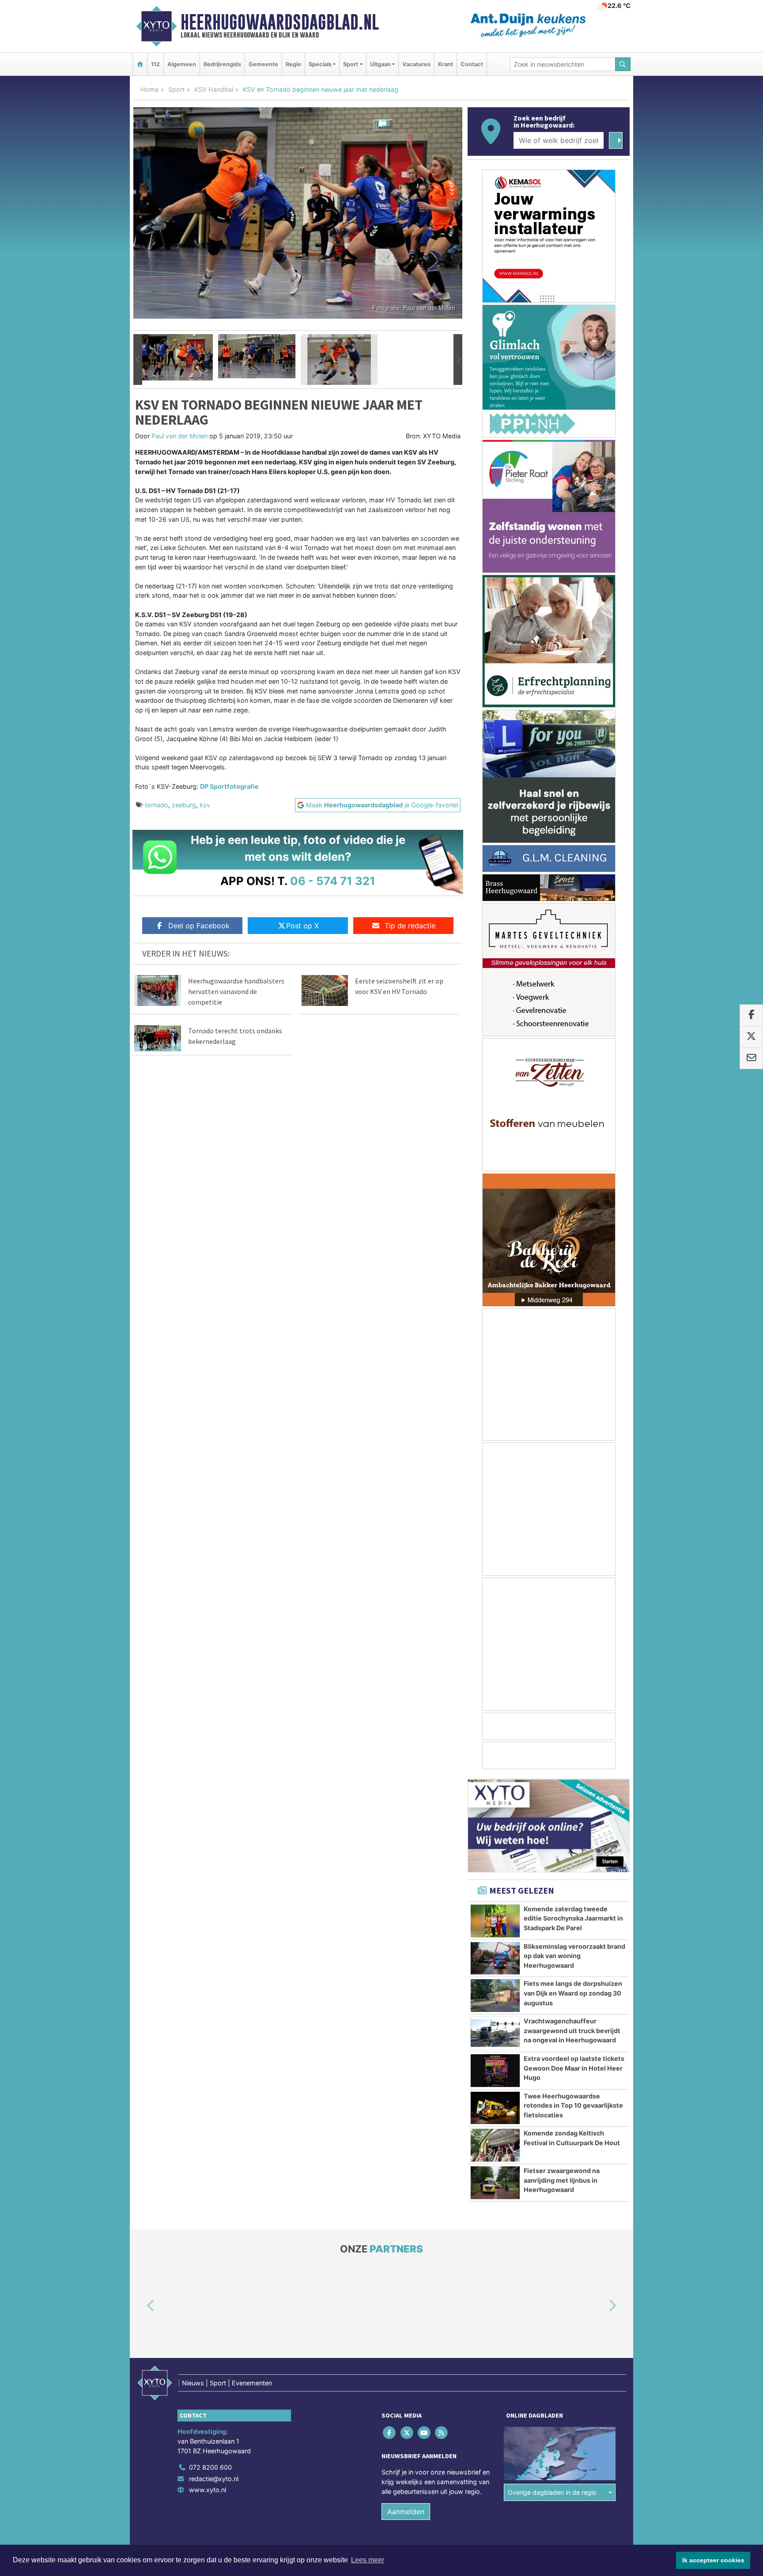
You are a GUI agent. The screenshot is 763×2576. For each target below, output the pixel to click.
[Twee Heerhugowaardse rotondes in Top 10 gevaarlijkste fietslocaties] (495, 2108)
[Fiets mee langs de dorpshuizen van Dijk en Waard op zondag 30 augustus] (495, 1996)
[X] (407, 2433)
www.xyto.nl (208, 2490)
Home (149, 89)
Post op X (302, 926)
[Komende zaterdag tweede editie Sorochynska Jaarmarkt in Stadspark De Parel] (495, 1921)
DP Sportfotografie (229, 786)
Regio (293, 64)
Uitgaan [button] (380, 64)
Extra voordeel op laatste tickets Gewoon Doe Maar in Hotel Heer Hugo (574, 2068)
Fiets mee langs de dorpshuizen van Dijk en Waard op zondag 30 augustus (573, 1993)
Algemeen (182, 64)
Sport (176, 89)
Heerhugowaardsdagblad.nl (280, 22)
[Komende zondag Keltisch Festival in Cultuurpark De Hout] (495, 2145)
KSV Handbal (214, 89)
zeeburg (184, 805)
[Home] (140, 64)
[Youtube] (425, 2433)
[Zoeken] (623, 64)
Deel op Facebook (199, 926)
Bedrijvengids (222, 64)
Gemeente (263, 64)
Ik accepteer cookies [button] (713, 2560)
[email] (751, 1058)
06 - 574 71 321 (333, 881)
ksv (205, 805)
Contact (472, 64)
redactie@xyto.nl (214, 2479)
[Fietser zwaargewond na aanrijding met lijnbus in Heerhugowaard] (495, 2183)
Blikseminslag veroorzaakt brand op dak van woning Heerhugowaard (574, 1956)
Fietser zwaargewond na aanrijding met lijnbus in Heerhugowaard (562, 2180)
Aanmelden (406, 2512)
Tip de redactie (410, 926)
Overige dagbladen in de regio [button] (552, 2492)
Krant (446, 64)
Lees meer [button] (368, 2560)
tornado (157, 805)
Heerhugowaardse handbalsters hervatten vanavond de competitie (236, 991)
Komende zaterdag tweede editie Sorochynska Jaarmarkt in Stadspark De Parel (573, 1918)
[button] (138, 360)
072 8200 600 (210, 2467)
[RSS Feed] (442, 2433)
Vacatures (416, 64)
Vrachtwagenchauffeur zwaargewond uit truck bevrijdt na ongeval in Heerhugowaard (572, 2030)
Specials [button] (320, 64)
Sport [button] (351, 64)
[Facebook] (390, 2433)
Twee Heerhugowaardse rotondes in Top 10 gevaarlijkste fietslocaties (573, 2105)
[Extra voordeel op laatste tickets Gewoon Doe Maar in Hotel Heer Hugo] (495, 2071)
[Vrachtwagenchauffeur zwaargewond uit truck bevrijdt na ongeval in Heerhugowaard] (495, 2033)
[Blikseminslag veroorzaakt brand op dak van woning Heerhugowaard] (495, 1958)
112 (155, 64)
